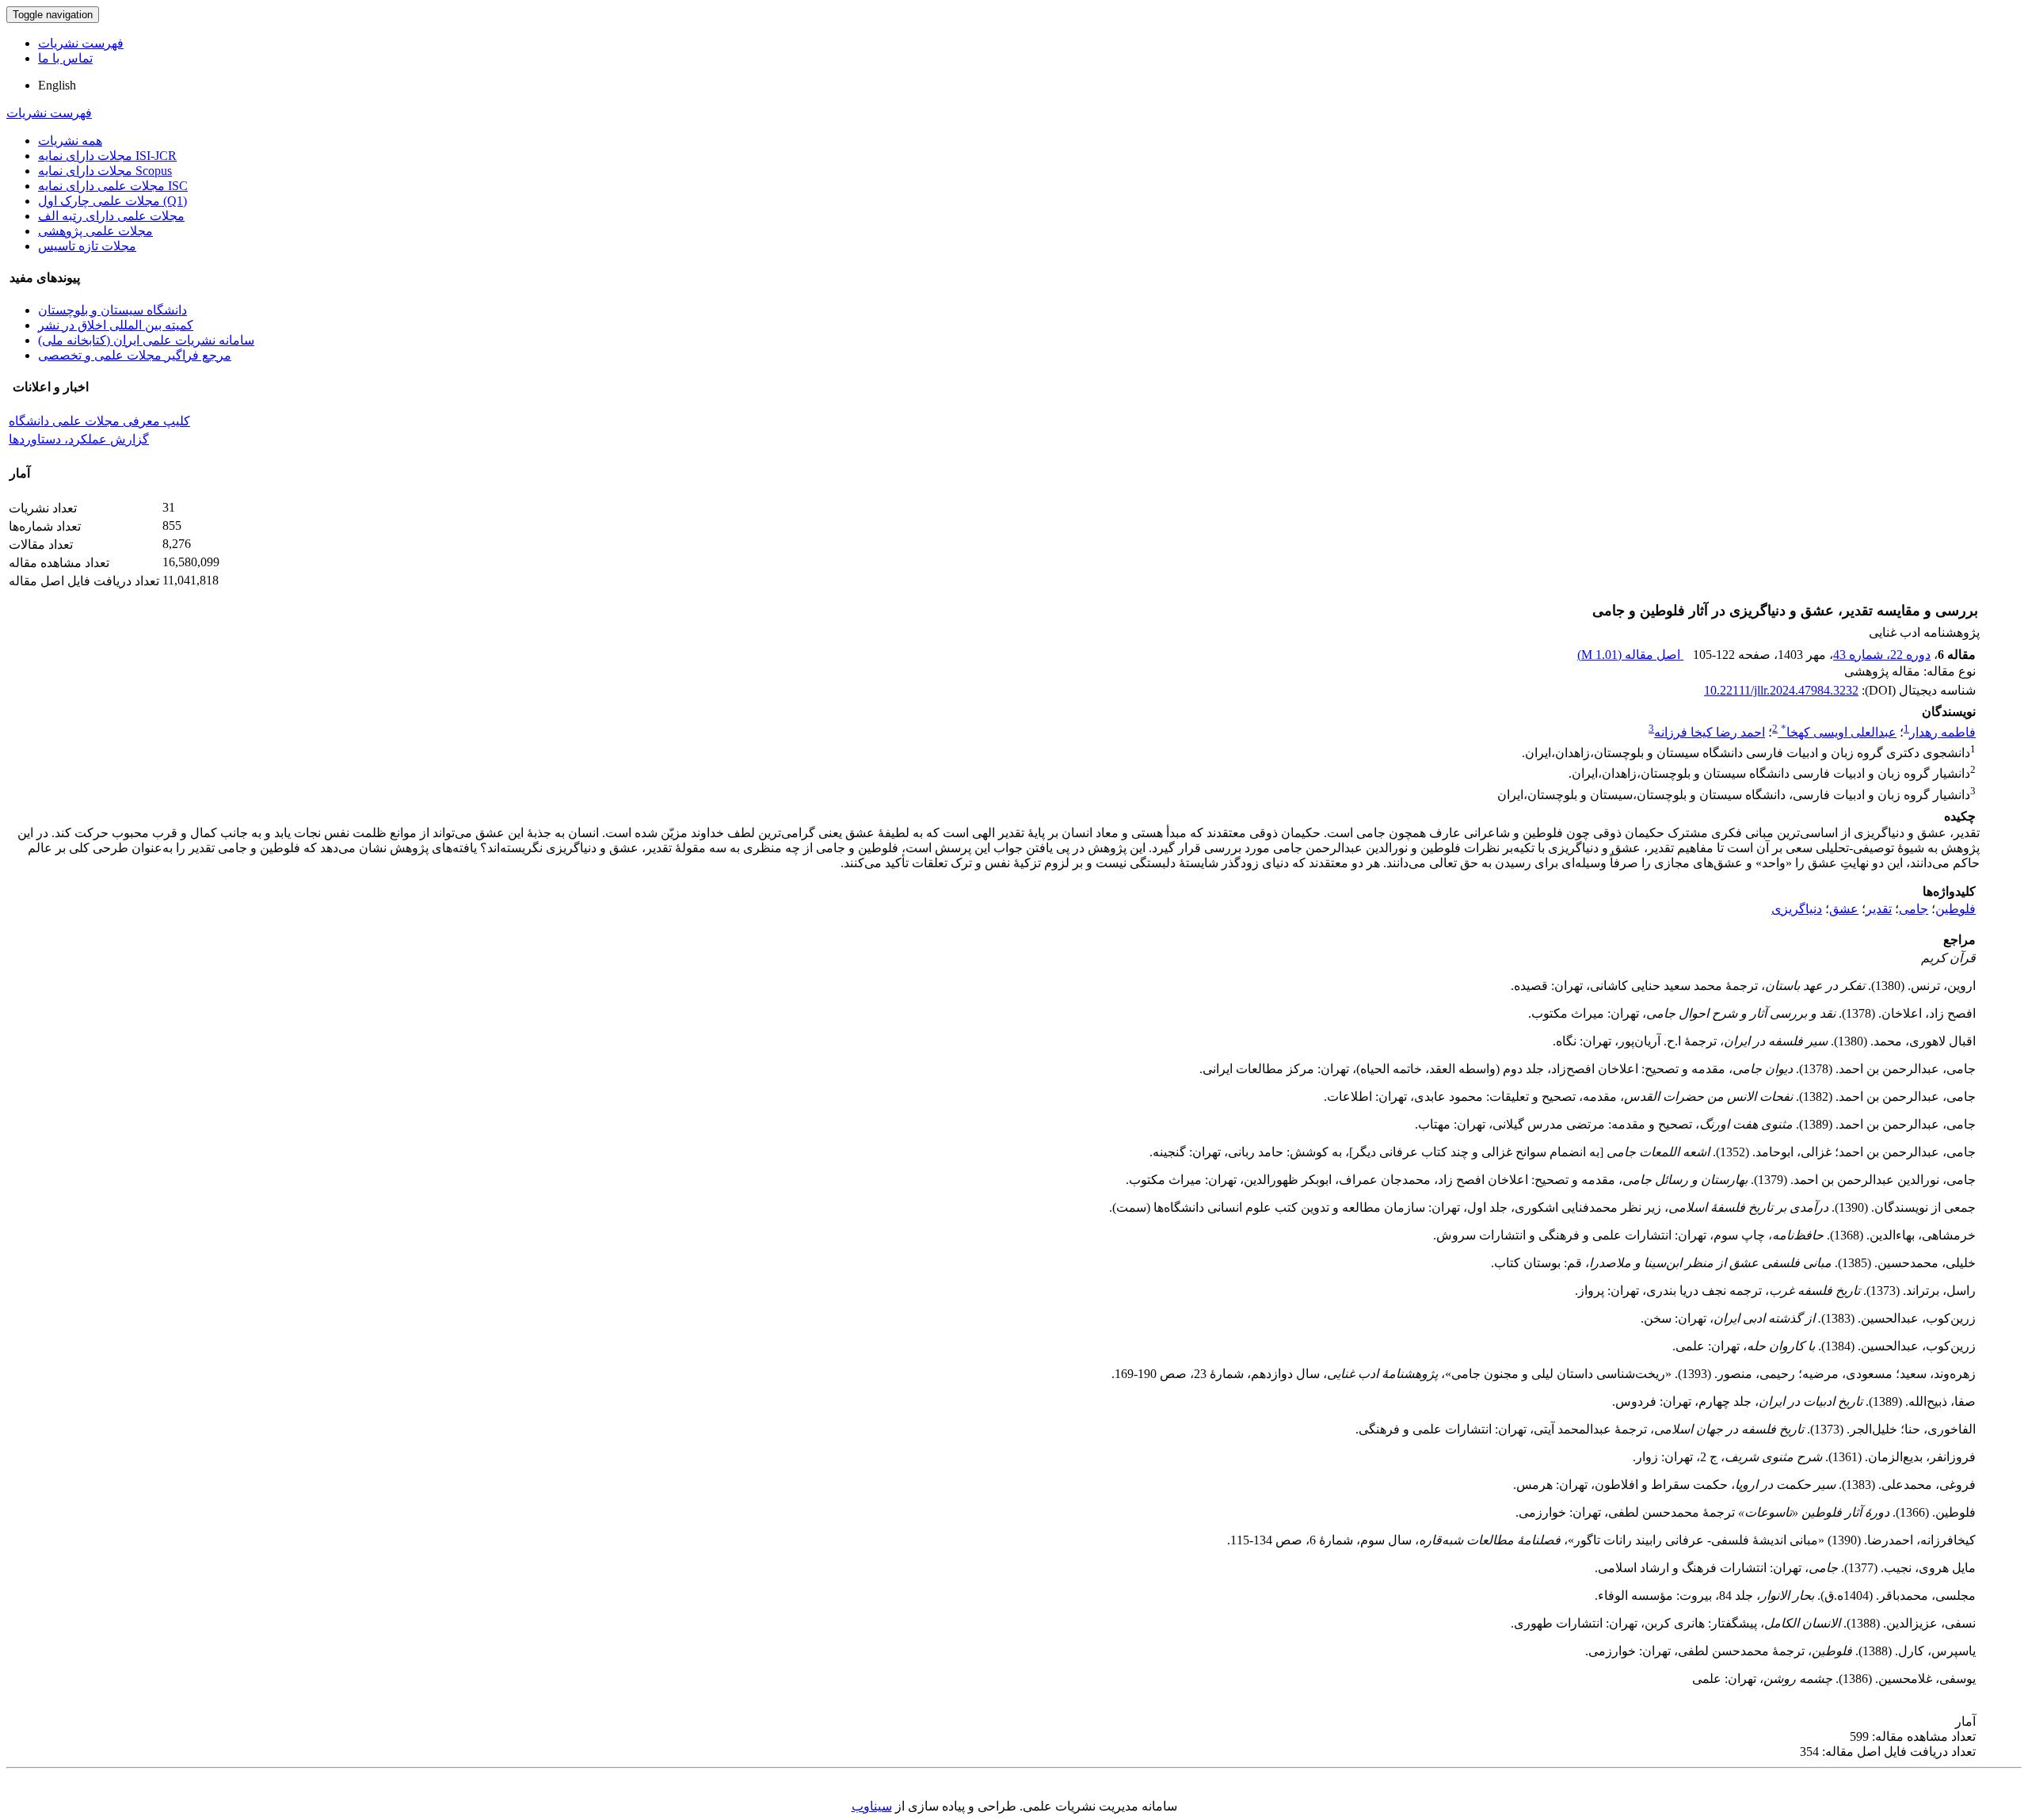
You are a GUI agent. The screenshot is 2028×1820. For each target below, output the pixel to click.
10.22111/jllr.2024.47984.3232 (1781, 690)
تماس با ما (65, 58)
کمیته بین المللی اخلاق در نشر (116, 325)
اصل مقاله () (1630, 655)
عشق (1844, 909)
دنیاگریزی (1797, 909)
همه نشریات (70, 141)
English (57, 85)
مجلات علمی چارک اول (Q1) (112, 201)
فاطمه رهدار (1942, 732)
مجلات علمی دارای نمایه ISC (113, 186)
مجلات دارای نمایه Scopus (105, 171)
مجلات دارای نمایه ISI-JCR (107, 156)
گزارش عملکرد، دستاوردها (79, 439)
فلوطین (1956, 909)
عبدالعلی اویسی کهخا (1839, 732)
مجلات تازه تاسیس (87, 246)
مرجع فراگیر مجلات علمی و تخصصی (135, 355)
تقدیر (1879, 909)
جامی (1914, 909)
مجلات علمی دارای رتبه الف (111, 216)
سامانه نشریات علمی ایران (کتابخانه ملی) (146, 340)
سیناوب (872, 1806)
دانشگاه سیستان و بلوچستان (112, 310)
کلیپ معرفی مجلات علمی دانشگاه (99, 421)
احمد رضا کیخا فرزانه (1710, 732)
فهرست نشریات (81, 43)
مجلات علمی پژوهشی (95, 231)
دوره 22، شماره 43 (1882, 655)
